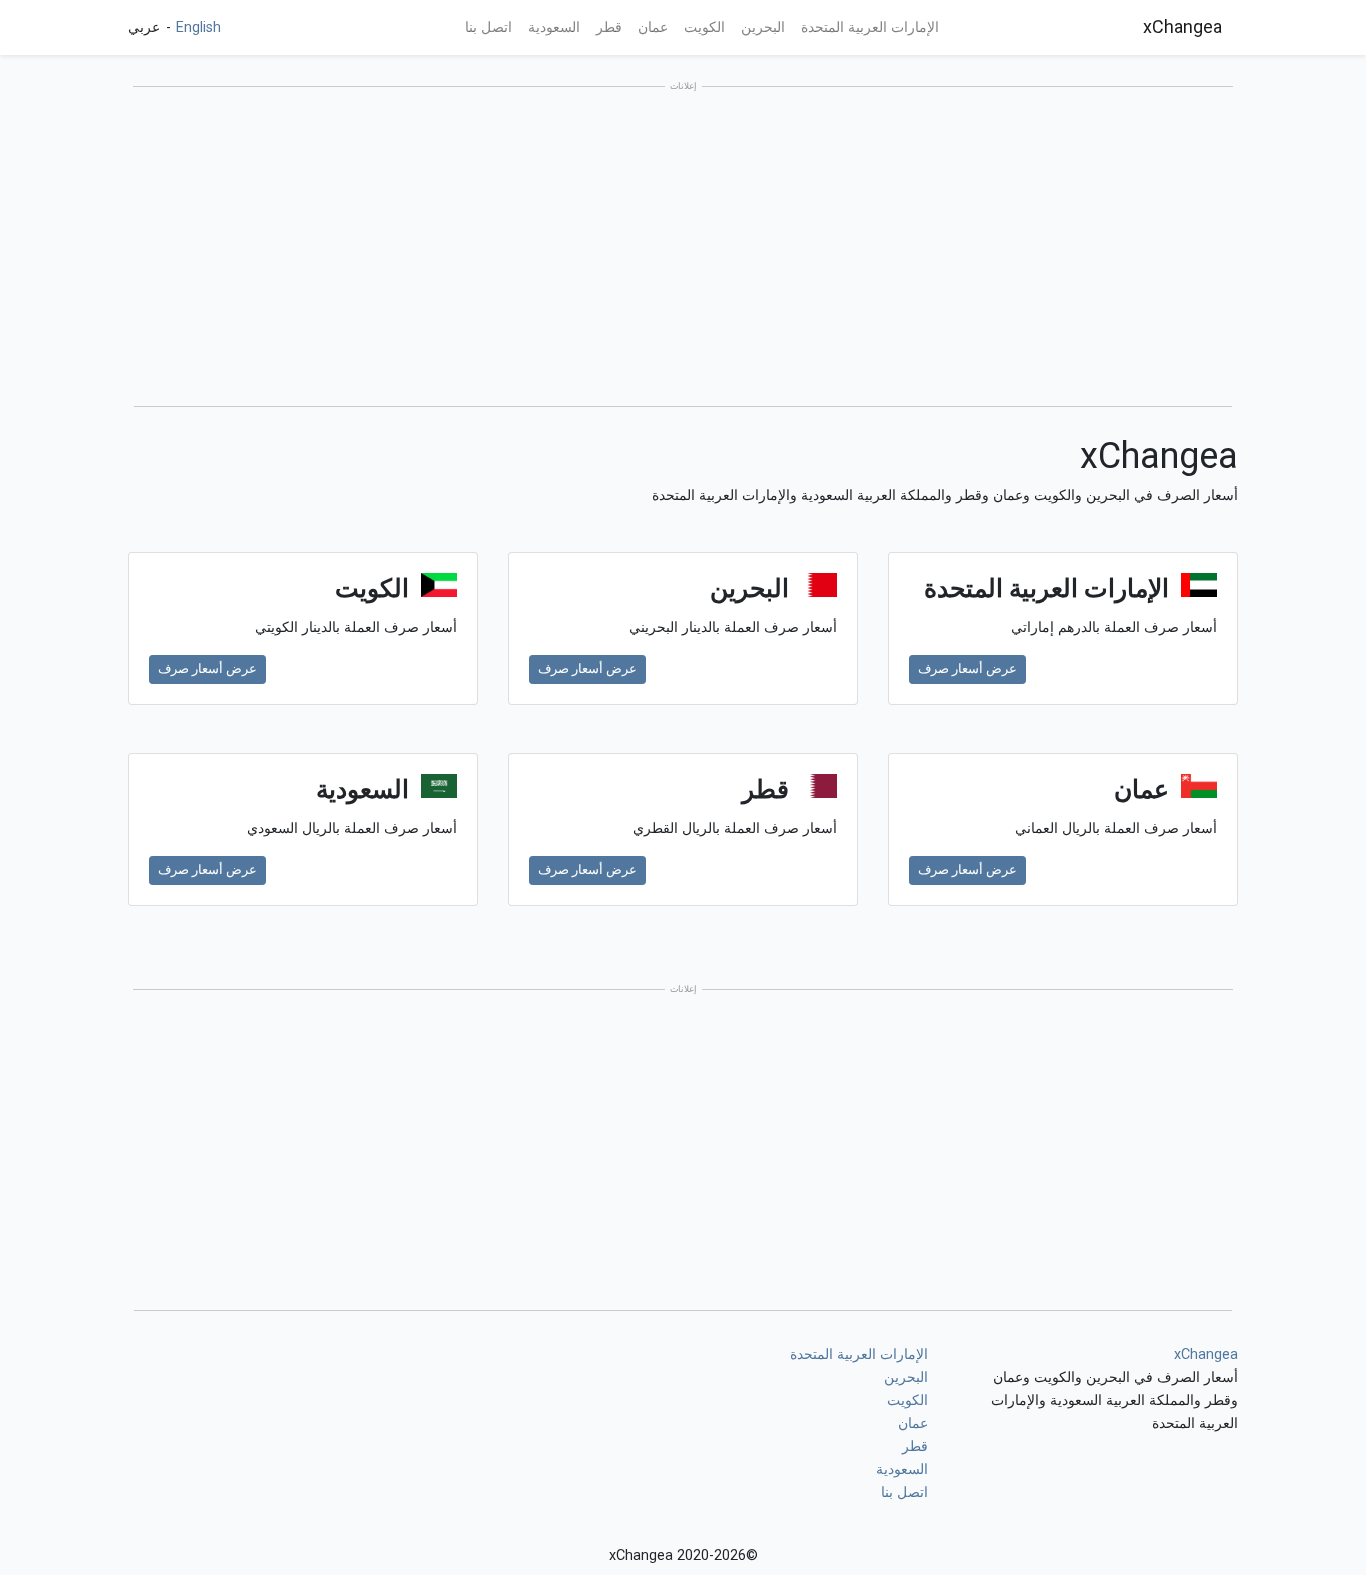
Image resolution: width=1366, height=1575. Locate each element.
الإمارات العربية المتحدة (870, 27)
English (196, 27)
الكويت (704, 27)
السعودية (554, 27)
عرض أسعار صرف (967, 668)
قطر (609, 27)
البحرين (763, 27)
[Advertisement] (683, 248)
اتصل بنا (488, 27)
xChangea (1182, 26)
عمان (653, 27)
